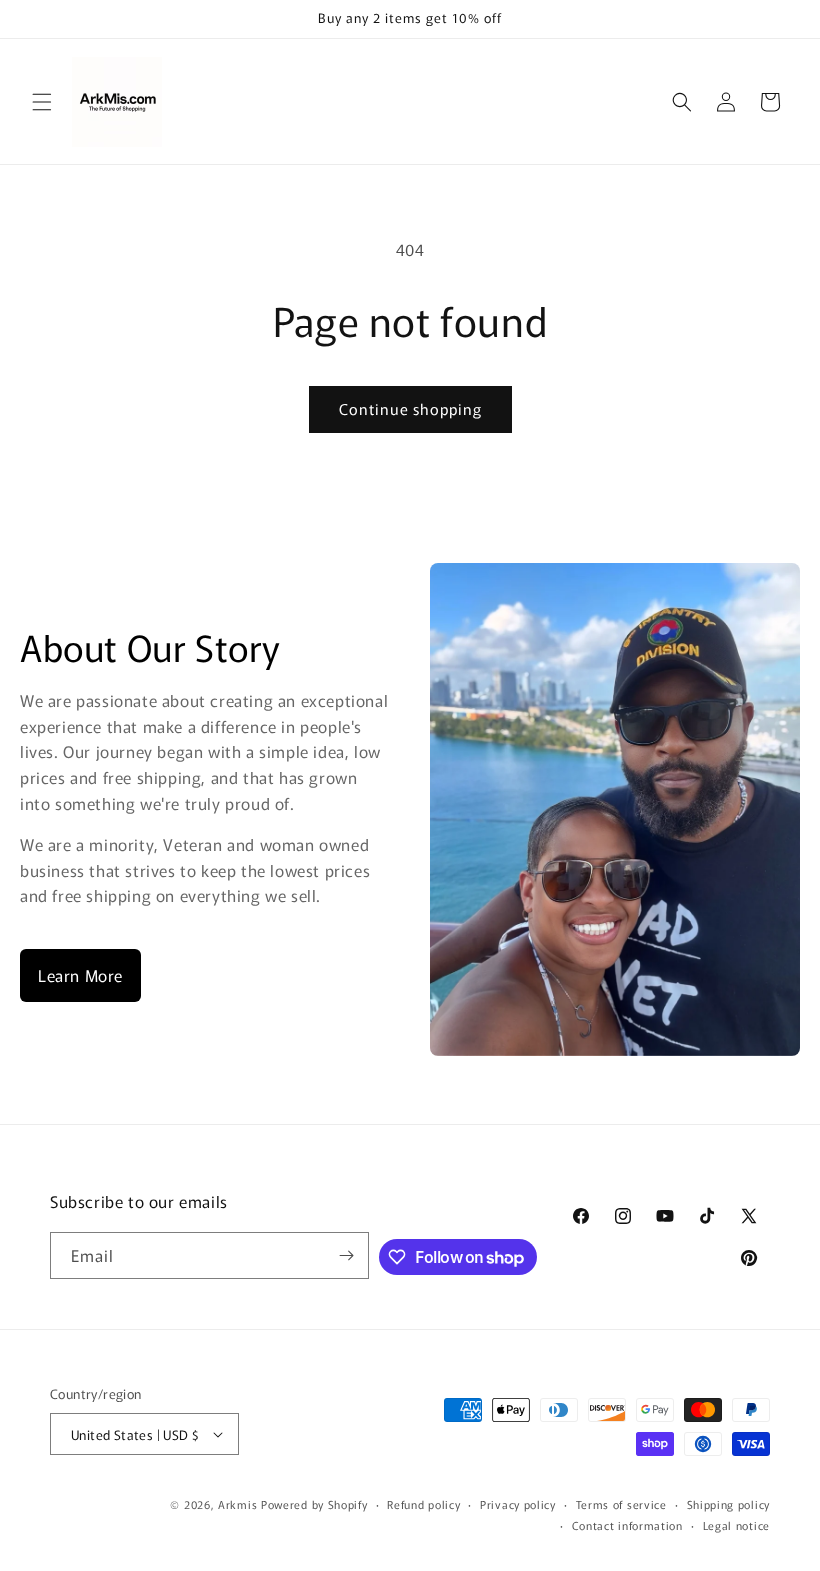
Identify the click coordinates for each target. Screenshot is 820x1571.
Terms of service (621, 1504)
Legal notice (736, 1525)
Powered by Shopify (314, 1504)
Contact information (627, 1525)
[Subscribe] (346, 1255)
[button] (42, 102)
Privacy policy (518, 1504)
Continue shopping (410, 408)
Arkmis (237, 1504)
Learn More (80, 975)
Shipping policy (729, 1504)
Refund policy (423, 1504)
